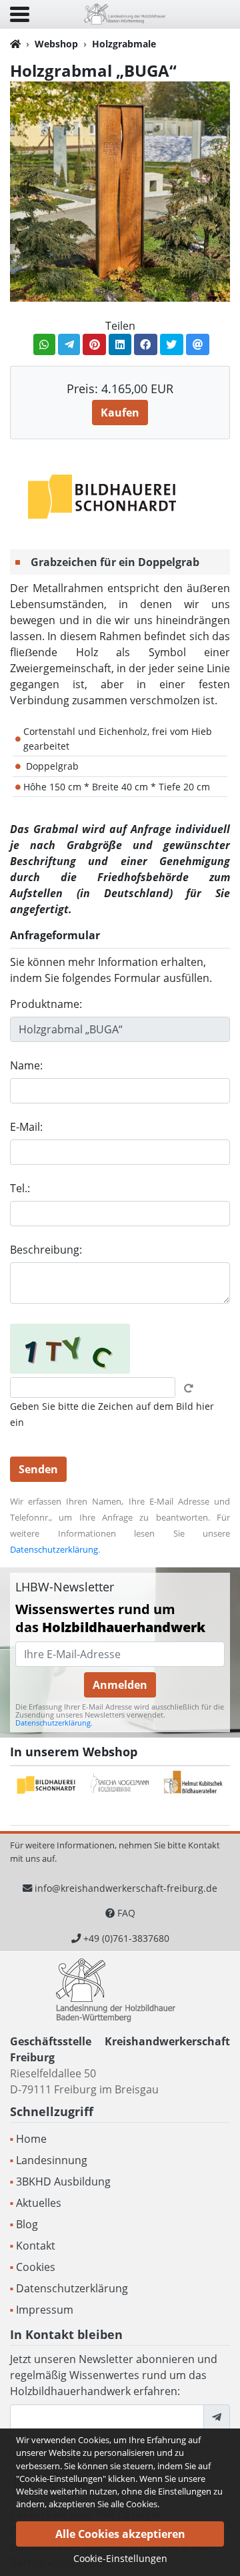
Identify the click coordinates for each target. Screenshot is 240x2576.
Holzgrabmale (124, 44)
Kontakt (36, 2246)
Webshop (56, 44)
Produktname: (46, 1004)
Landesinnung (52, 2160)
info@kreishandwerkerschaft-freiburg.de (126, 1888)
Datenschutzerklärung (54, 1549)
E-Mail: (26, 1127)
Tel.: (20, 1188)
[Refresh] (189, 1388)
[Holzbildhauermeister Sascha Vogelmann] (120, 1785)
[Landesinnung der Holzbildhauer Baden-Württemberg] (125, 13)
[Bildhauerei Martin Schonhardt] (103, 496)
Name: (26, 1065)
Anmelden (120, 1685)
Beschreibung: (46, 1250)
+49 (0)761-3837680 (126, 1938)
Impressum (45, 2310)
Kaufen (120, 413)
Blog (27, 2224)
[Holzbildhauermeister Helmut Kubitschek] (193, 1785)
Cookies (36, 2267)
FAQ (126, 1913)
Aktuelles (39, 2203)
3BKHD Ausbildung (63, 2181)
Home (31, 2139)
